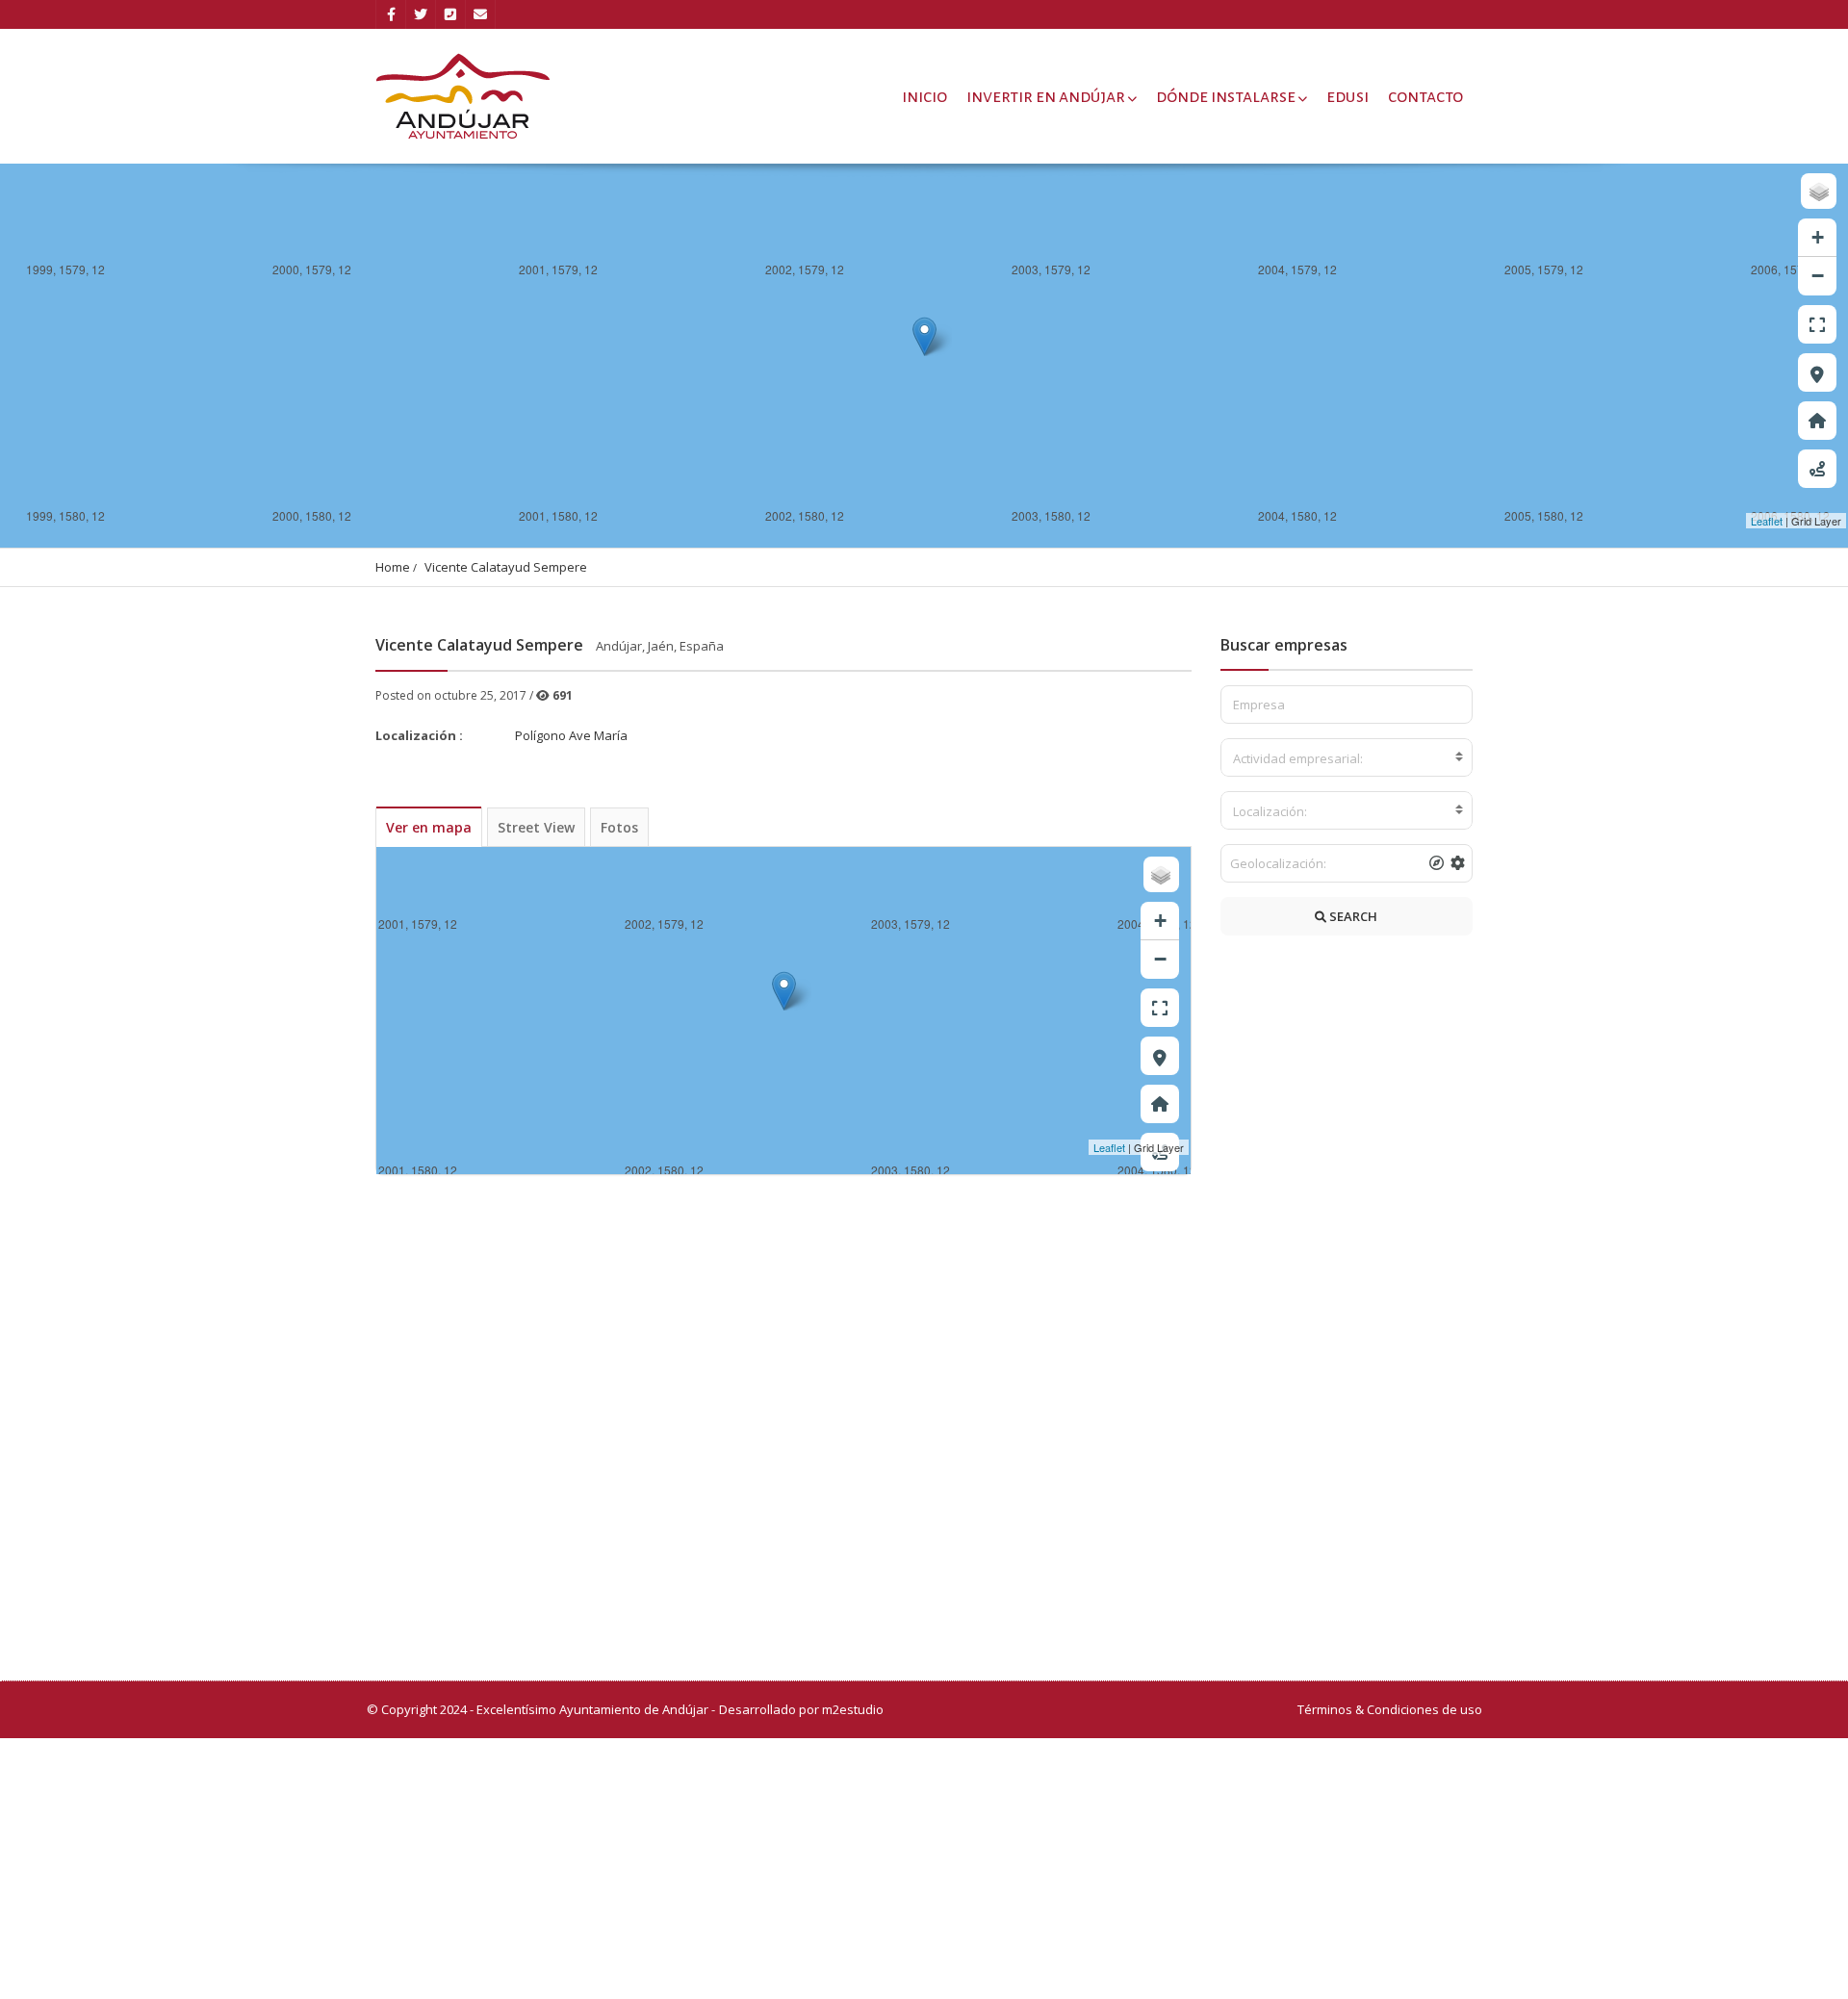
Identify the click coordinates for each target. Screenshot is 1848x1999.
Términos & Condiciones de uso (1390, 1709)
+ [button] (1818, 237)
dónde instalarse (1226, 96)
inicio (924, 96)
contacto (1425, 96)
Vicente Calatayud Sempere (506, 567)
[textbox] (1347, 758)
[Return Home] (1817, 421)
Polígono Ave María (571, 735)
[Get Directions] (1817, 469)
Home (393, 567)
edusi (1347, 96)
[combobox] (1347, 757)
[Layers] (1819, 191)
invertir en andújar (1046, 96)
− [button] (1818, 276)
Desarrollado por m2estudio (801, 1709)
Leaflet (1767, 521)
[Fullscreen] (1817, 324)
